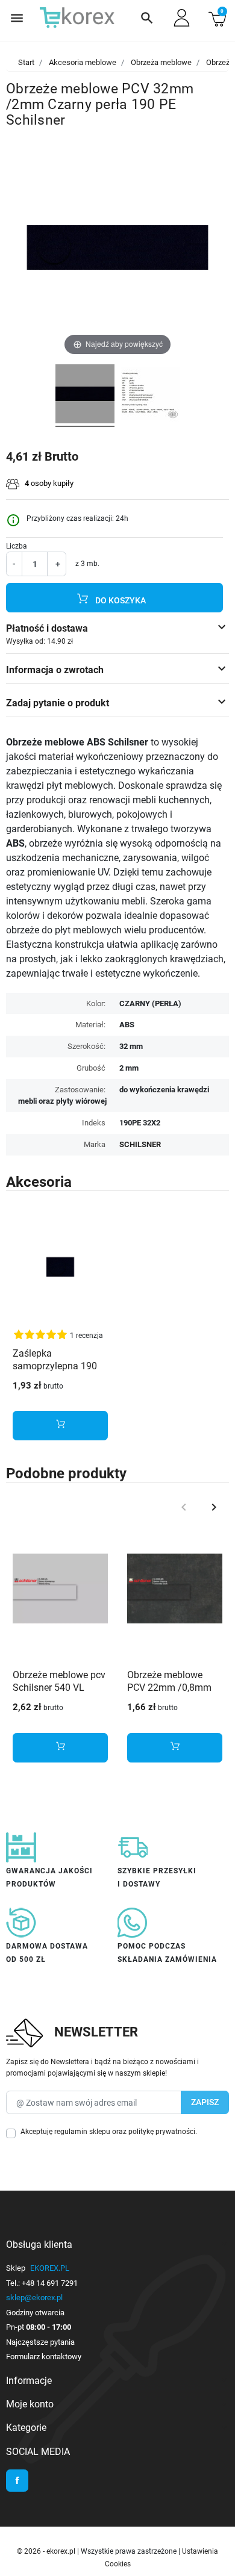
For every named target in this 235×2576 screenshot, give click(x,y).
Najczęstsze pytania (40, 2342)
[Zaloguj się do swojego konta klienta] (182, 18)
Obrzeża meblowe (161, 62)
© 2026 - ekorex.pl (47, 2551)
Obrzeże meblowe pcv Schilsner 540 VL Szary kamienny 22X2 (59, 1688)
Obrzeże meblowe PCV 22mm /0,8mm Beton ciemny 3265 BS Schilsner (169, 1694)
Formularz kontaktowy (44, 2357)
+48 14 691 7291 (50, 2283)
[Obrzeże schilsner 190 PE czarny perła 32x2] (85, 396)
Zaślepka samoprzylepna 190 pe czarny (55, 1366)
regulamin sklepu (82, 2132)
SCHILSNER (140, 1144)
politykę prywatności (162, 2132)
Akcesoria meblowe (83, 62)
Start (26, 62)
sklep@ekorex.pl (34, 2298)
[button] (147, 18)
